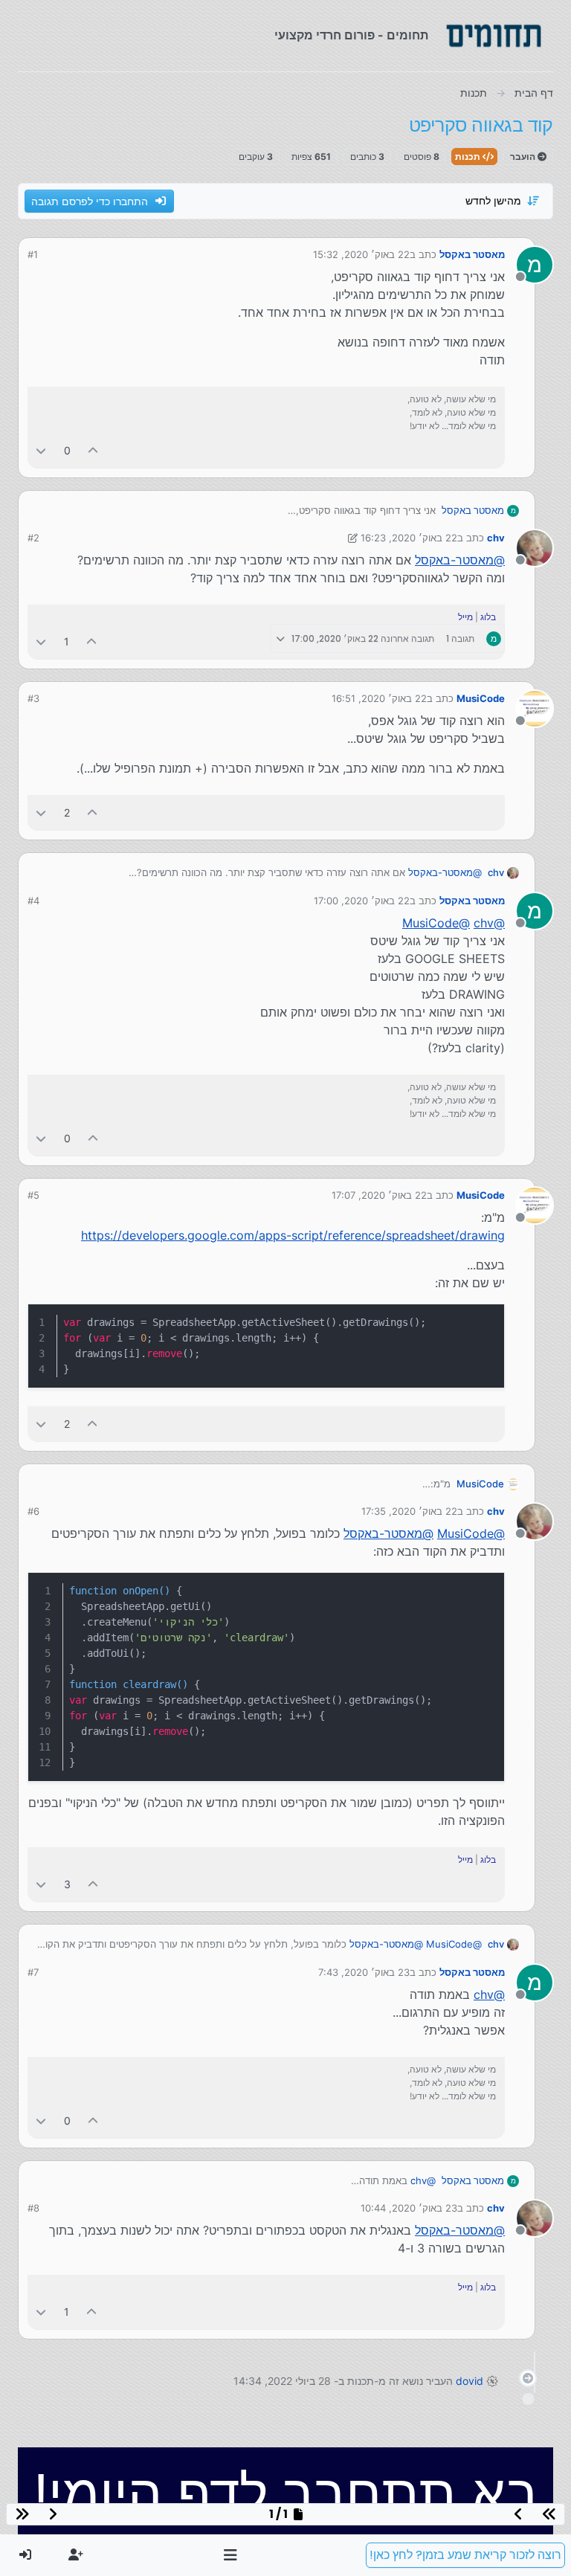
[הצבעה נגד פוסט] (41, 450)
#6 (33, 1511)
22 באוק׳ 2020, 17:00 (362, 901)
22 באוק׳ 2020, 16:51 (379, 698)
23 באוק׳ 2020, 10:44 (409, 2208)
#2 (33, 538)
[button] (231, 2555)
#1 (33, 254)
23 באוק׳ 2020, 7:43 (364, 1972)
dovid (470, 2381)
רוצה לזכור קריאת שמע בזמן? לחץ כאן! (465, 2555)
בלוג (488, 617)
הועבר (524, 157)
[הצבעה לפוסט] (94, 450)
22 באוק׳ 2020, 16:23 (409, 538)
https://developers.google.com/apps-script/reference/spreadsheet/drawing (293, 1235)
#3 (33, 698)
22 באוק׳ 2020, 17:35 (409, 1511)
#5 (33, 1195)
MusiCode (481, 698)
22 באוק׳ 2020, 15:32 (361, 254)
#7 (33, 1972)
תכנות (469, 157)
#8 (33, 2208)
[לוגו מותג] (494, 36)
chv (496, 538)
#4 (33, 901)
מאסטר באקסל (472, 254)
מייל (465, 617)
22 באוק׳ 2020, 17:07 (379, 1195)
